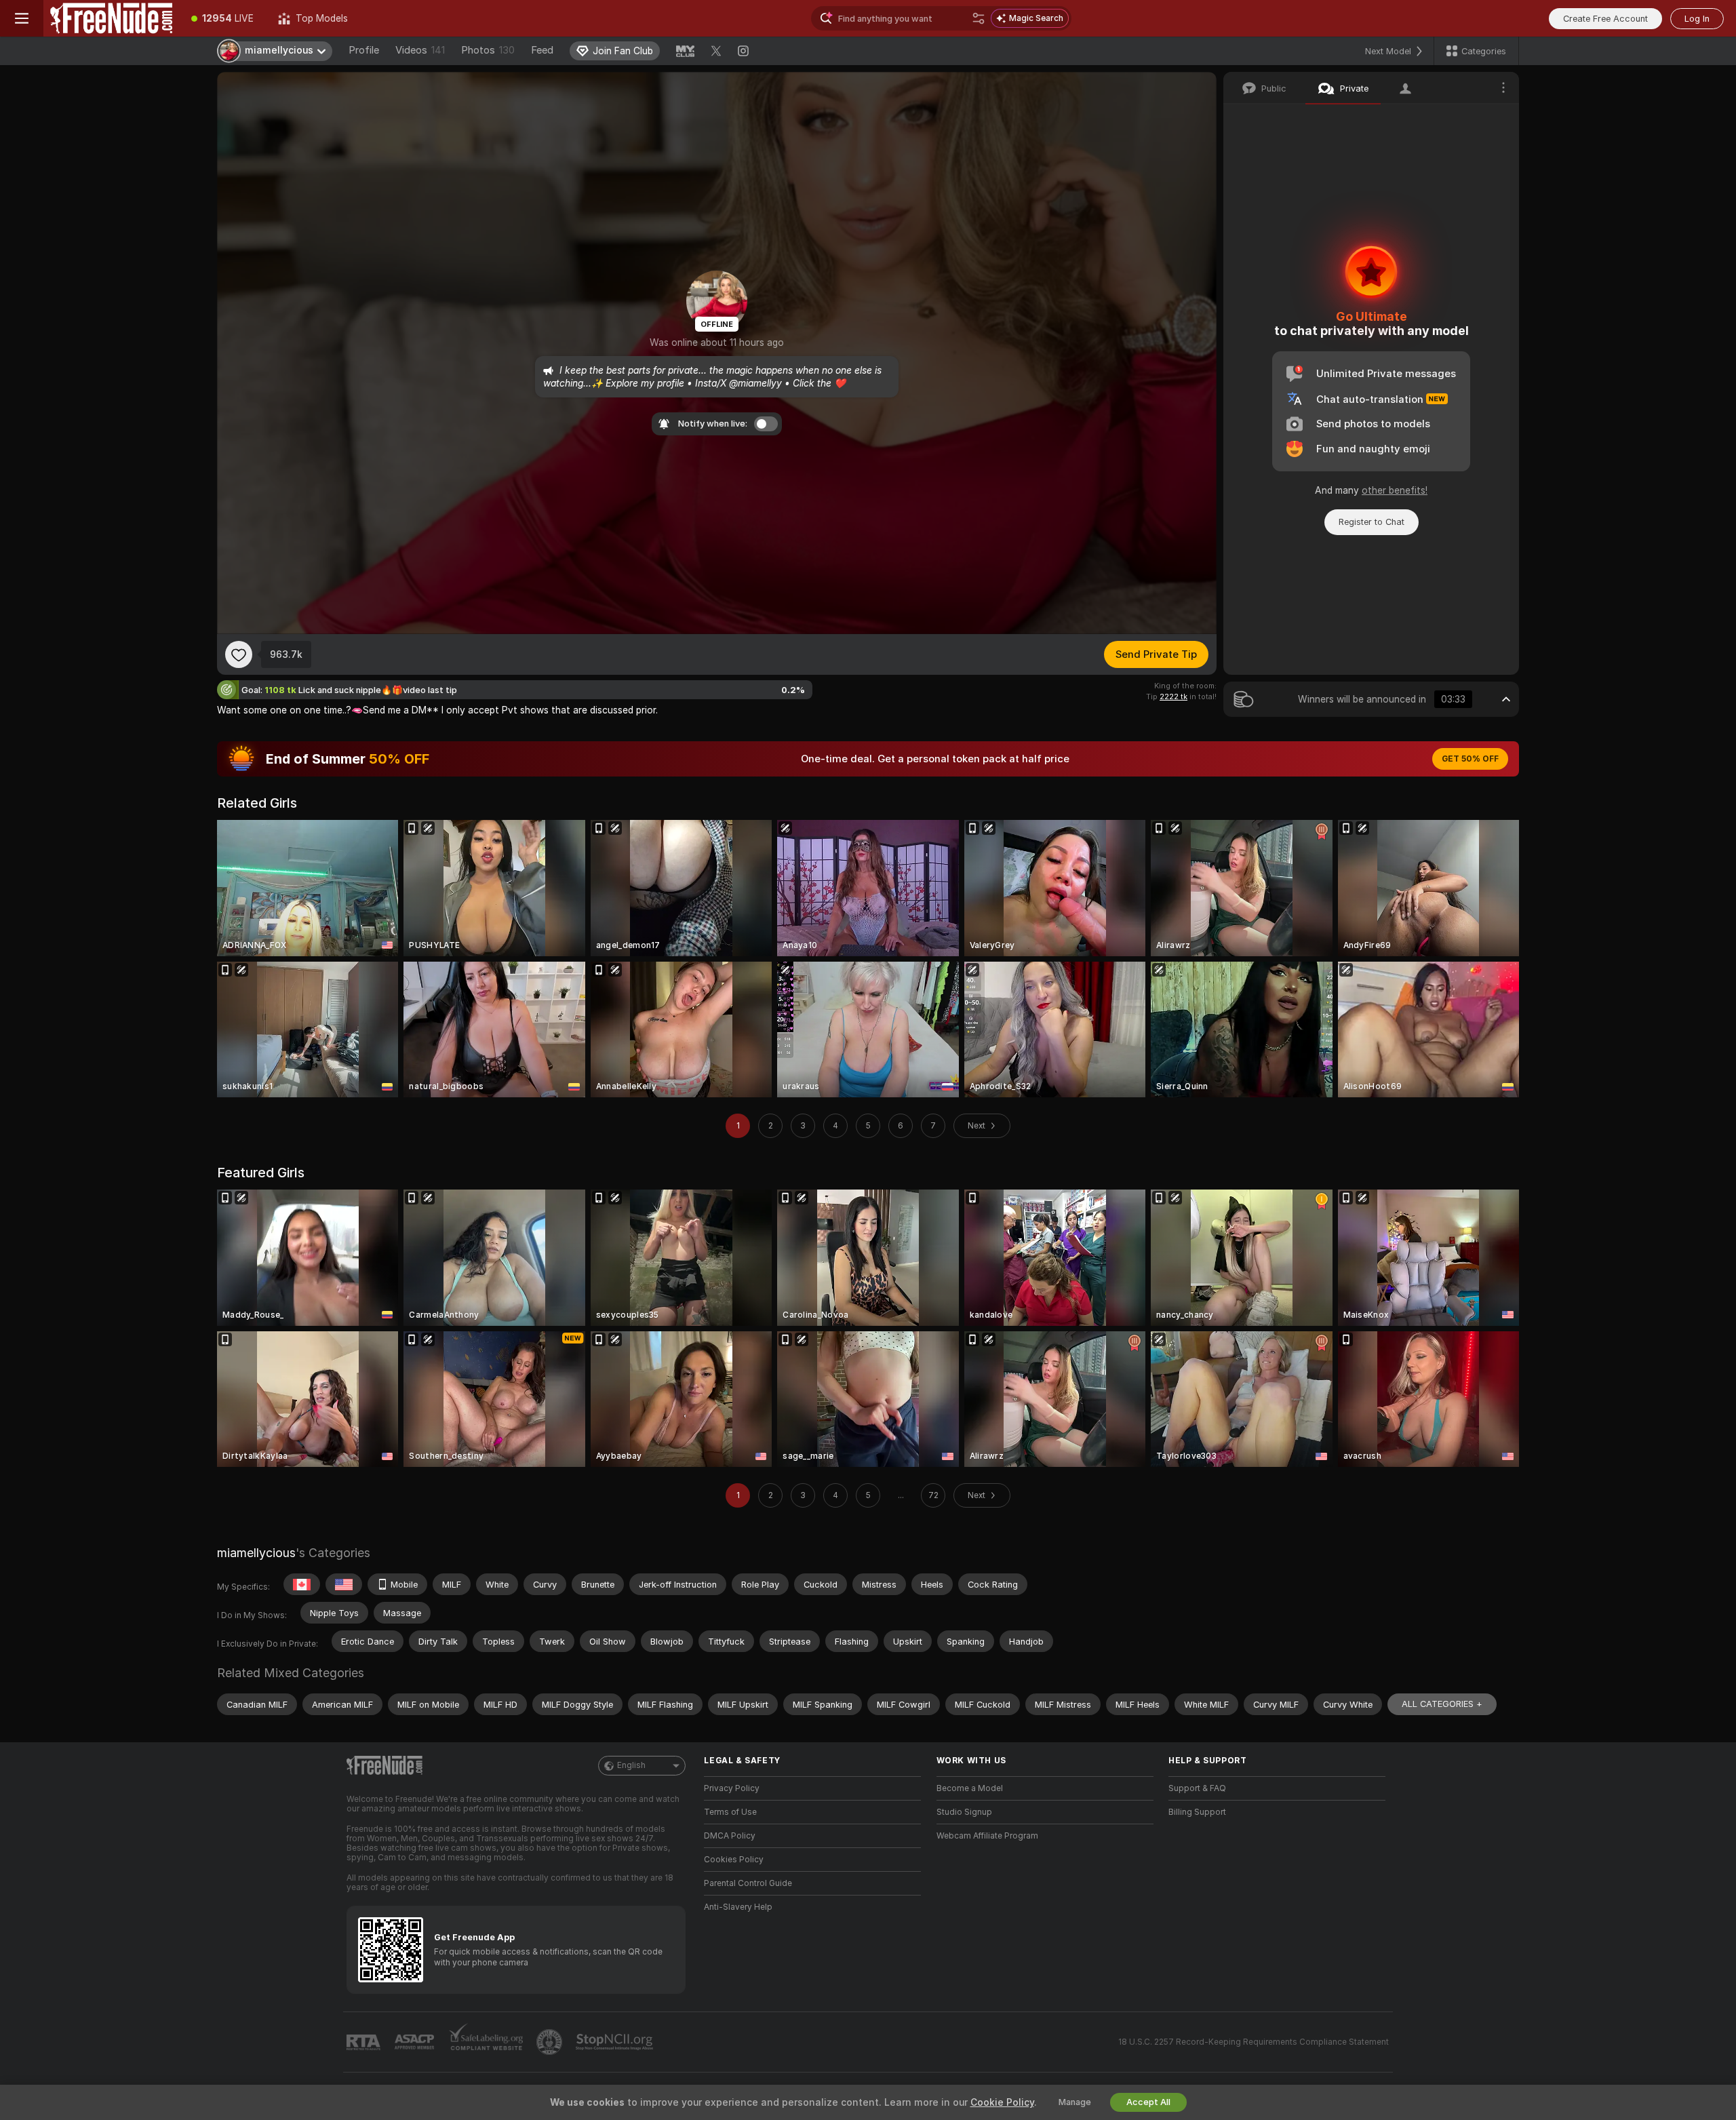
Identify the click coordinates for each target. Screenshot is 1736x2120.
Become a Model (970, 1788)
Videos (420, 50)
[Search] (979, 18)
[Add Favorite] (239, 654)
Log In (1697, 19)
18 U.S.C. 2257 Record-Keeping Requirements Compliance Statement (1254, 2042)
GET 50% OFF (1470, 759)
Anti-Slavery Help (738, 1907)
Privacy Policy (732, 1788)
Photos (488, 50)
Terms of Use (730, 1812)
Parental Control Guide (748, 1883)
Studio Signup (964, 1812)
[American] (344, 1584)
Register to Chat (1372, 522)
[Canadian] (302, 1584)
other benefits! (1395, 490)
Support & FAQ (1197, 1788)
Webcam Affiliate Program (987, 1836)
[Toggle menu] (22, 18)
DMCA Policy (730, 1836)
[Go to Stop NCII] (616, 2042)
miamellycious (256, 1553)
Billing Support (1197, 1812)
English (631, 1765)
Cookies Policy (734, 1860)
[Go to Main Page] (111, 18)
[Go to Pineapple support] (551, 2042)
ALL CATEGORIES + (1442, 1704)
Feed (542, 50)
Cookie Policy (1002, 2102)
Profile (364, 50)
